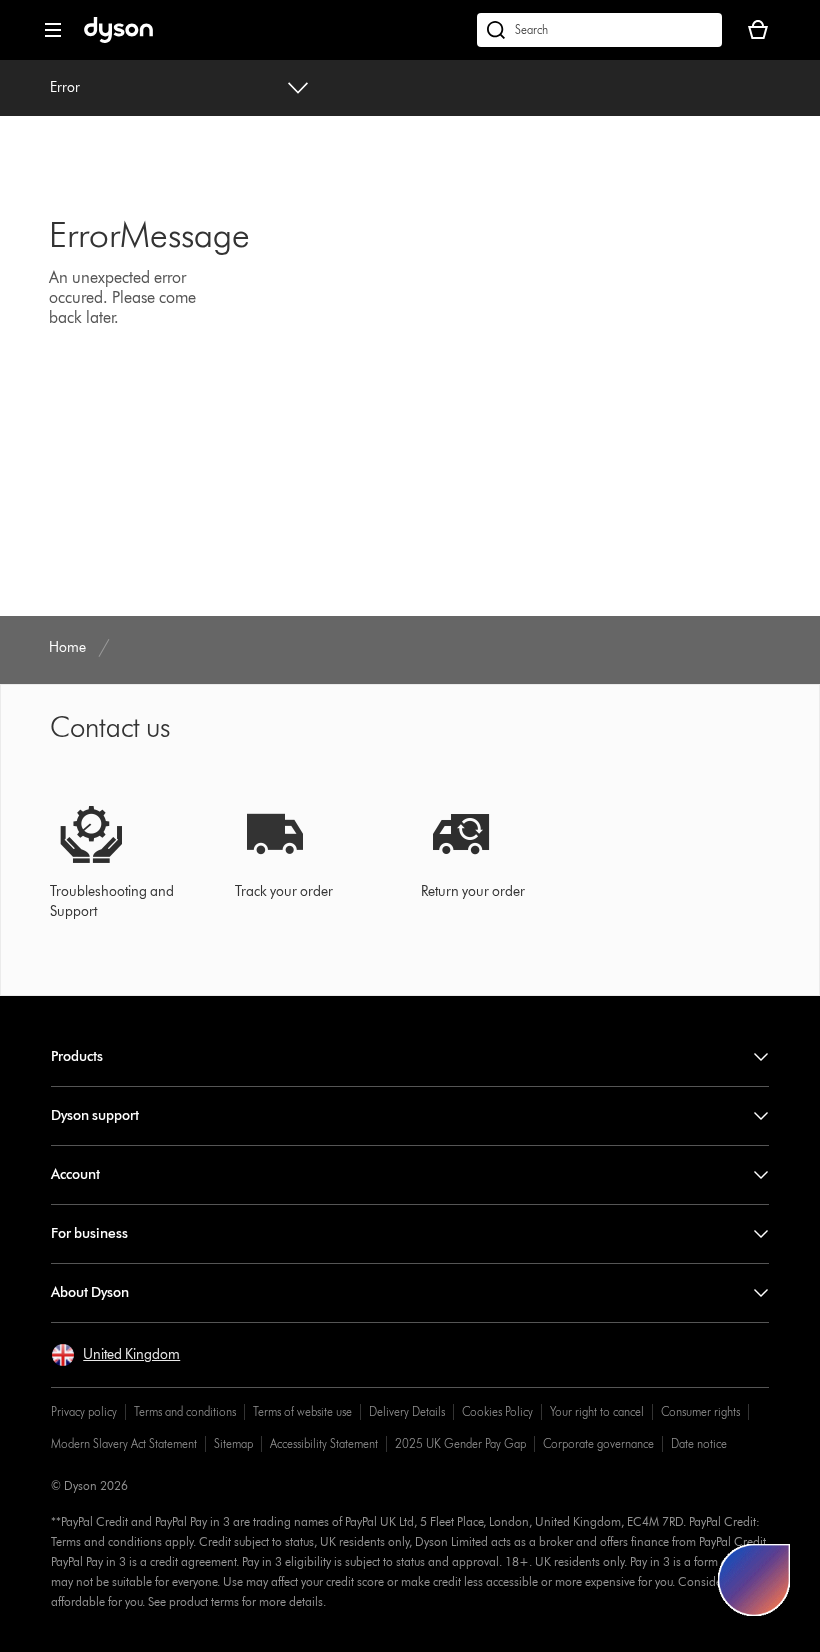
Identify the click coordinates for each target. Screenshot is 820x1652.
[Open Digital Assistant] (754, 1580)
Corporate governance (598, 1443)
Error (65, 87)
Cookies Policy (497, 1411)
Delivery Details (407, 1411)
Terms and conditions (185, 1411)
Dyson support (95, 1115)
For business (89, 1233)
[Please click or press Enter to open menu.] (53, 30)
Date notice (699, 1443)
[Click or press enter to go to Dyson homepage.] (118, 38)
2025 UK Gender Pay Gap (460, 1443)
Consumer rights (700, 1411)
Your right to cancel (597, 1411)
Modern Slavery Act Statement (124, 1443)
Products (77, 1056)
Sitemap (233, 1443)
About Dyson (90, 1292)
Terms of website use (302, 1411)
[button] (115, 1355)
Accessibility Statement (324, 1443)
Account (75, 1174)
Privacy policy (84, 1411)
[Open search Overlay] (599, 30)
